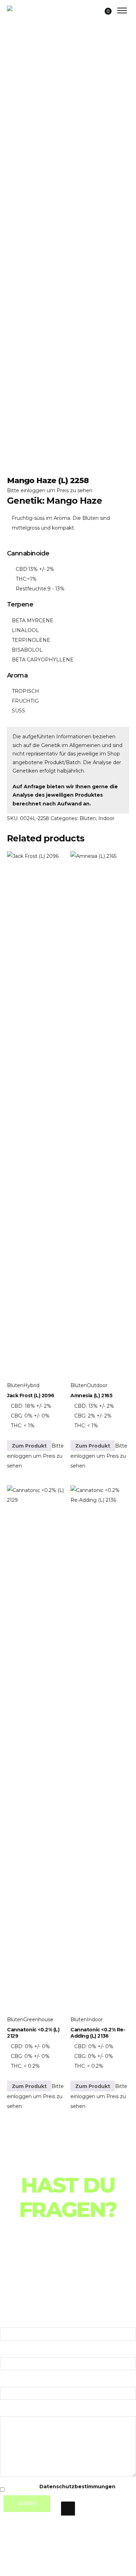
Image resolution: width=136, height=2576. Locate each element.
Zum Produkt (29, 1446)
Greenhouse (38, 2019)
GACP (14, 182)
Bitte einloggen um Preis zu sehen (50, 490)
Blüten (88, 818)
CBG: (17, 1416)
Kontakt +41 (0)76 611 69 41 (52, 2291)
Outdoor (97, 1385)
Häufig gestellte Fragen (54, 2270)
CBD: (22, 569)
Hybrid (31, 1385)
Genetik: (27, 501)
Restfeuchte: (32, 589)
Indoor (106, 818)
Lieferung (21, 2281)
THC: (21, 579)
